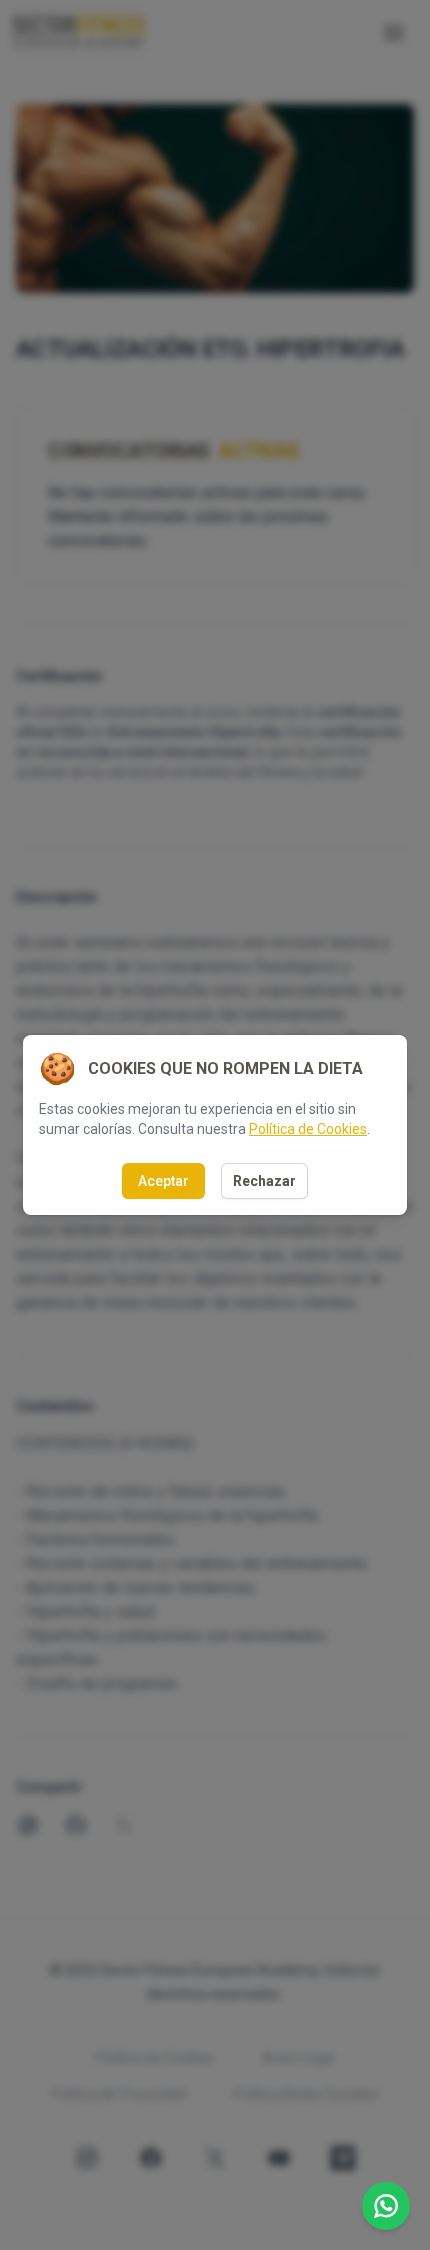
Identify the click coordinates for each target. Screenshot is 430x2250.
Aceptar (163, 1181)
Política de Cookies (308, 1129)
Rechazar (264, 1181)
